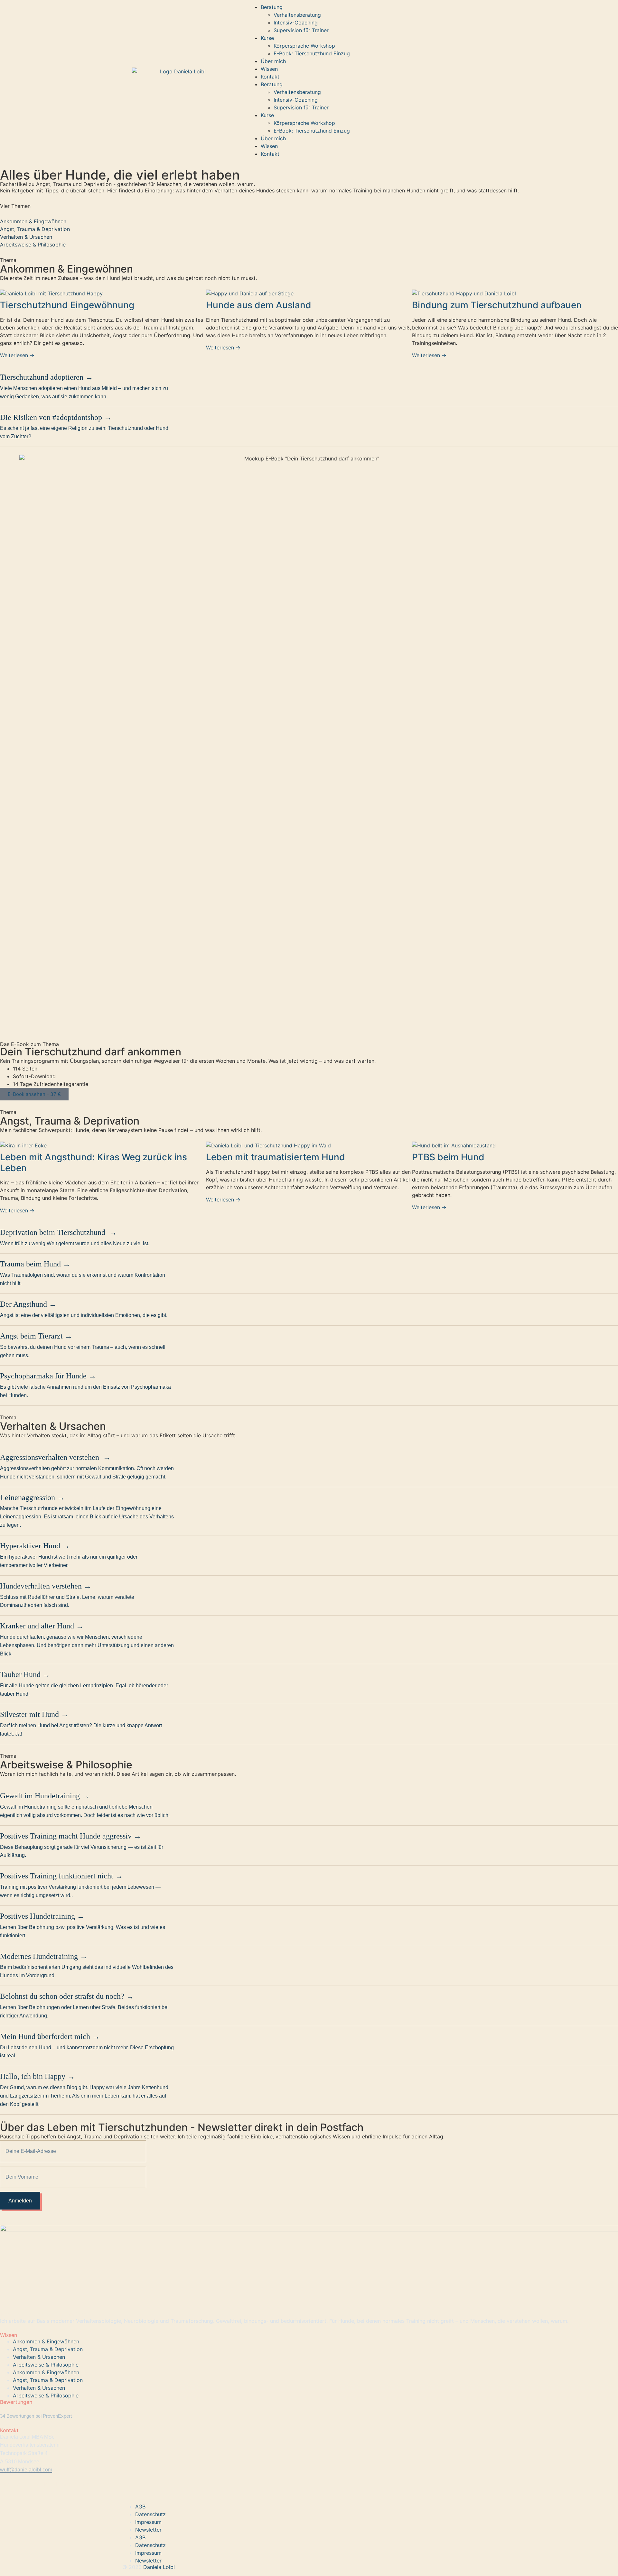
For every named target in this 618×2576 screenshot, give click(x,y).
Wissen (269, 69)
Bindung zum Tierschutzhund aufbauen (497, 305)
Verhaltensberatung (297, 15)
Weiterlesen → (17, 355)
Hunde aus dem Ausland (259, 305)
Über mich (273, 61)
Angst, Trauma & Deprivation (35, 229)
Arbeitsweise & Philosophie (33, 245)
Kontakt (270, 77)
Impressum (148, 2522)
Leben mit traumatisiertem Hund (276, 1157)
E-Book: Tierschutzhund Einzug (312, 53)
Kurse (267, 38)
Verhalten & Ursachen (26, 237)
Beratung (272, 7)
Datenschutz (150, 2514)
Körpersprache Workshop (304, 46)
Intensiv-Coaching (296, 23)
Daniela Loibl (158, 2567)
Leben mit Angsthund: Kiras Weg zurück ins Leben (94, 1163)
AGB (140, 2507)
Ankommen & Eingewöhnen (33, 221)
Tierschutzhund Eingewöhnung (67, 305)
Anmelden (20, 2201)
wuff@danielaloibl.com (26, 2470)
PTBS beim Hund (448, 1157)
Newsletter (148, 2530)
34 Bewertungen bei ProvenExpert (36, 2416)
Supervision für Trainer (301, 30)
